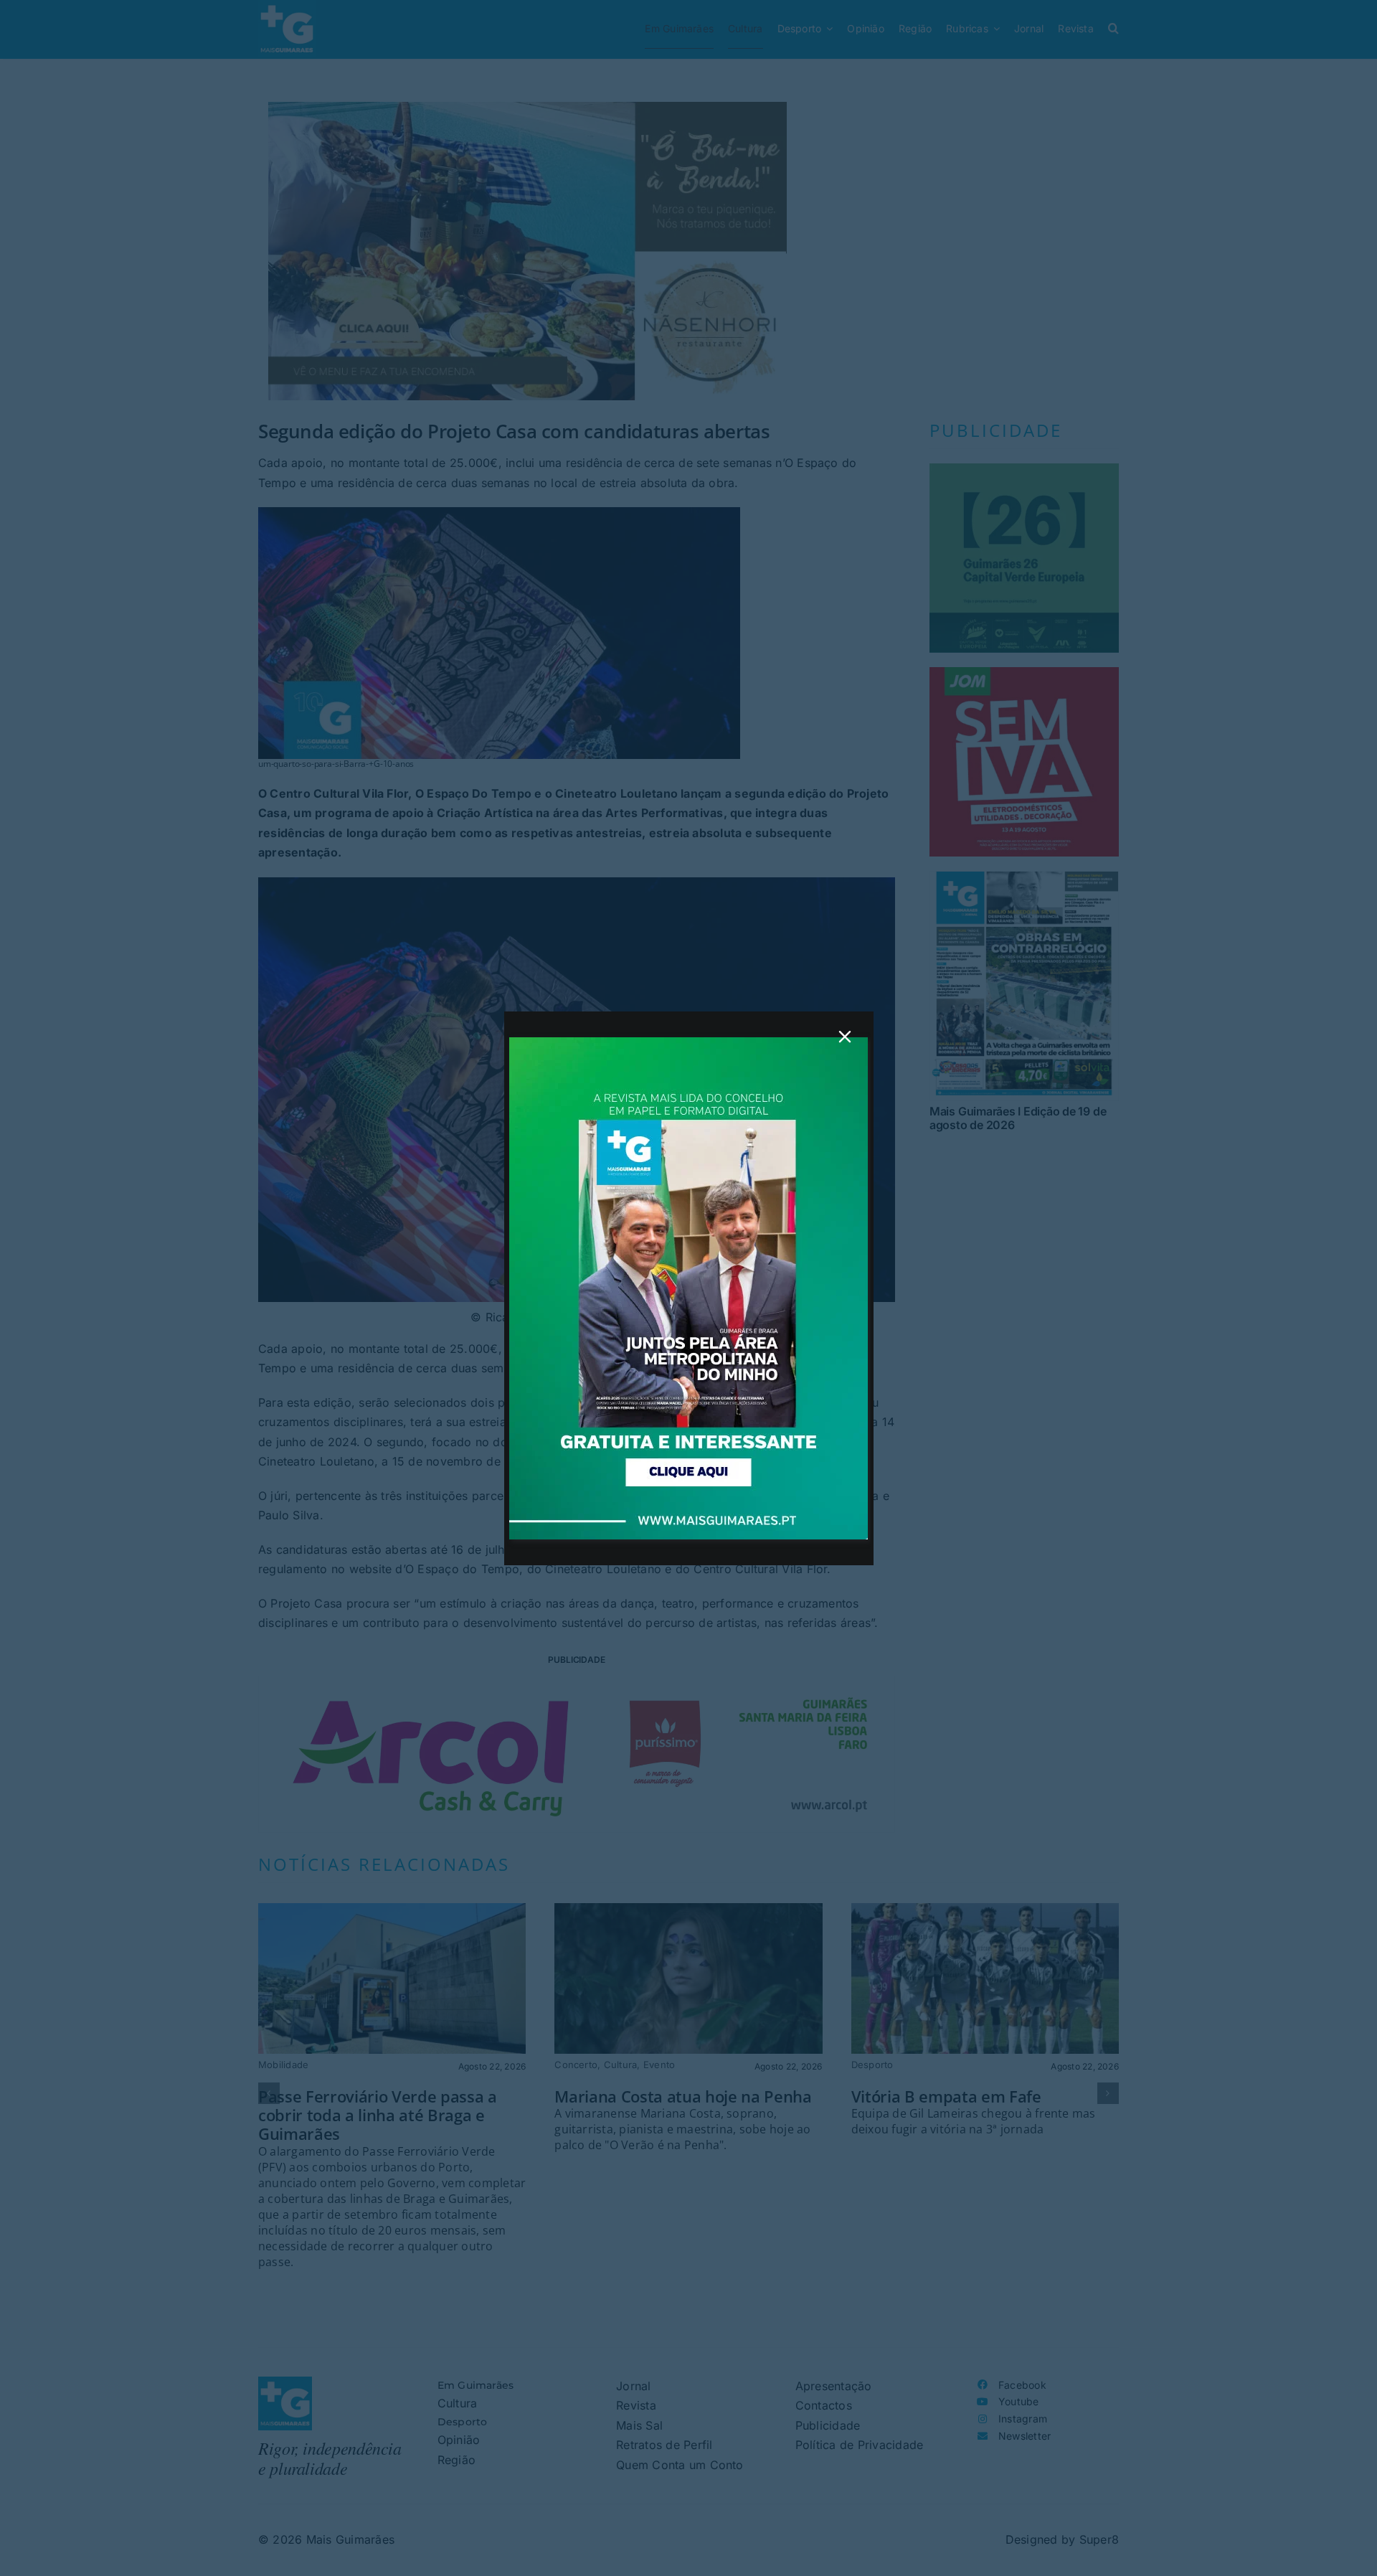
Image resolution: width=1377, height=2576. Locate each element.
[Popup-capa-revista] (688, 1043)
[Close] (845, 1037)
